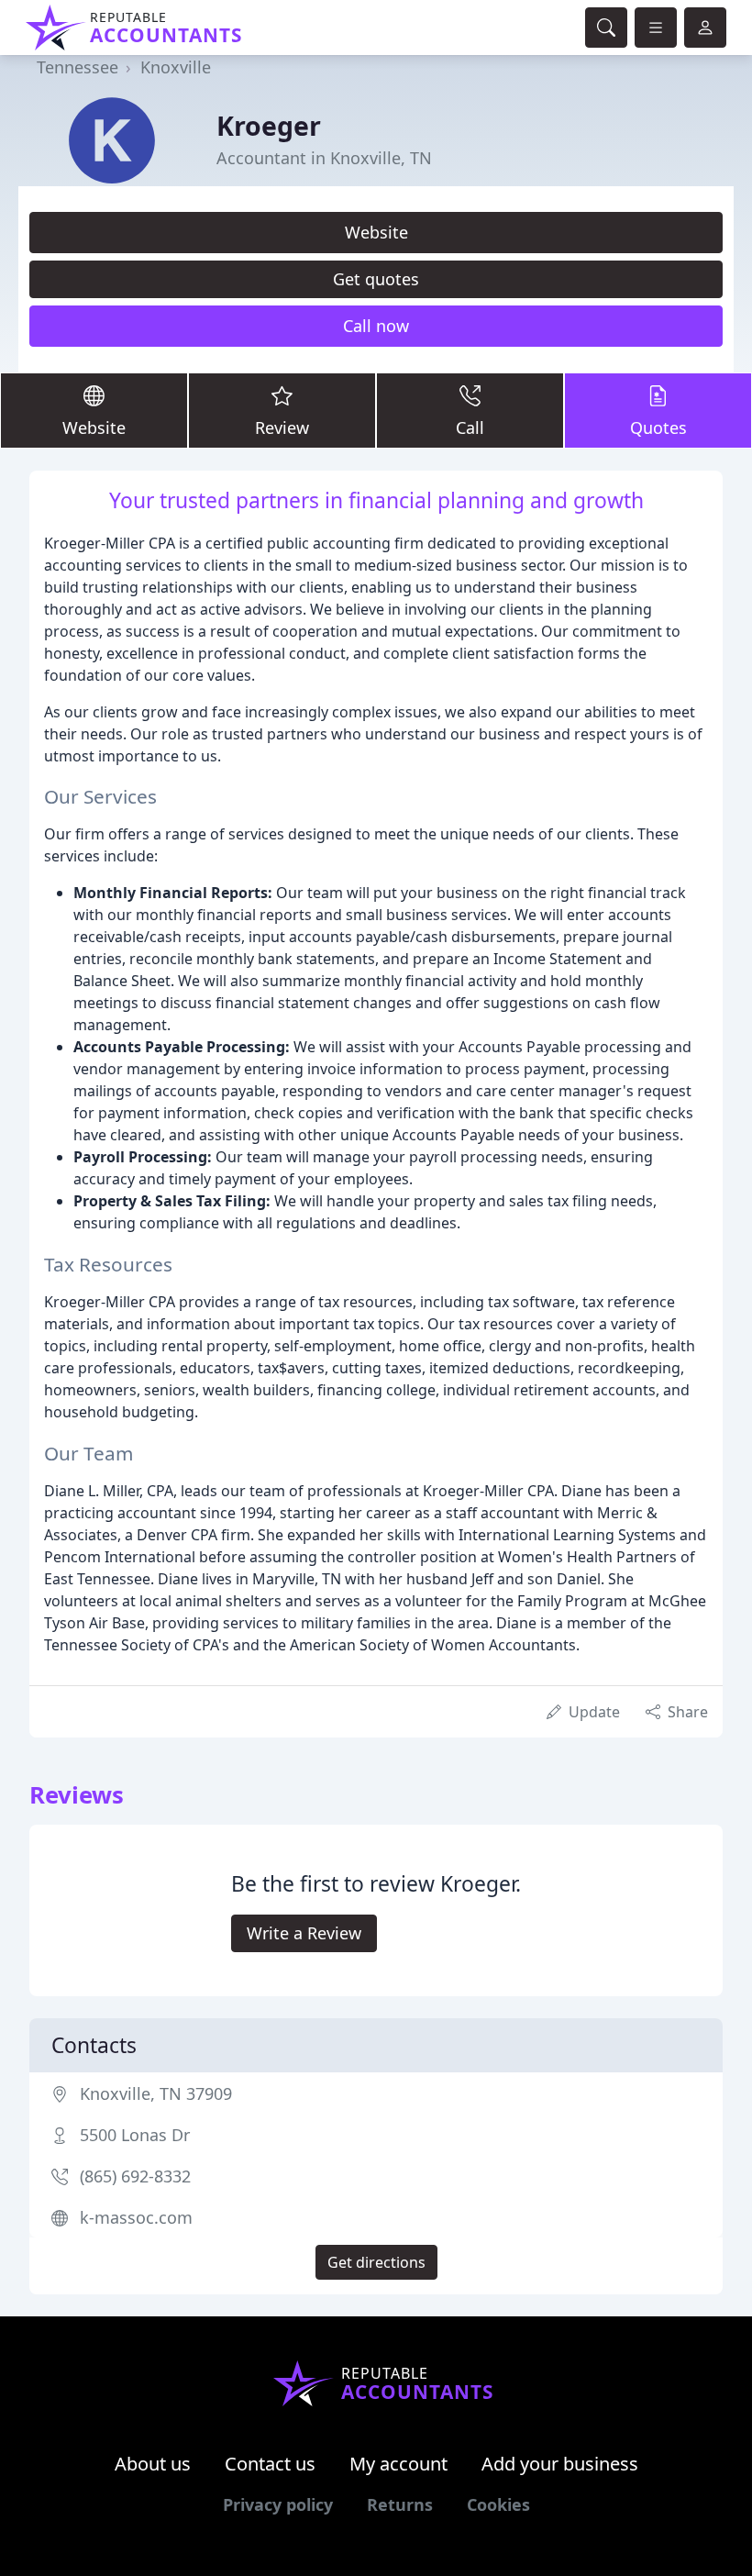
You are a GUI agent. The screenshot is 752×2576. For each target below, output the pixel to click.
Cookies (498, 2504)
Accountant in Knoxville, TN (324, 158)
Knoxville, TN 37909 (156, 2093)
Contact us (270, 2464)
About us (153, 2464)
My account (398, 2464)
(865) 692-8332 (135, 2176)
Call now (376, 326)
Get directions (376, 2262)
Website (376, 232)
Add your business (560, 2464)
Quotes (658, 427)
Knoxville (176, 67)
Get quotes (376, 279)
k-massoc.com (136, 2217)
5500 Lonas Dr (135, 2135)
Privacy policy (278, 2504)
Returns (400, 2504)
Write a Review (304, 1933)
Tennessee (77, 67)
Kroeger (269, 125)
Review (282, 427)
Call (470, 427)
